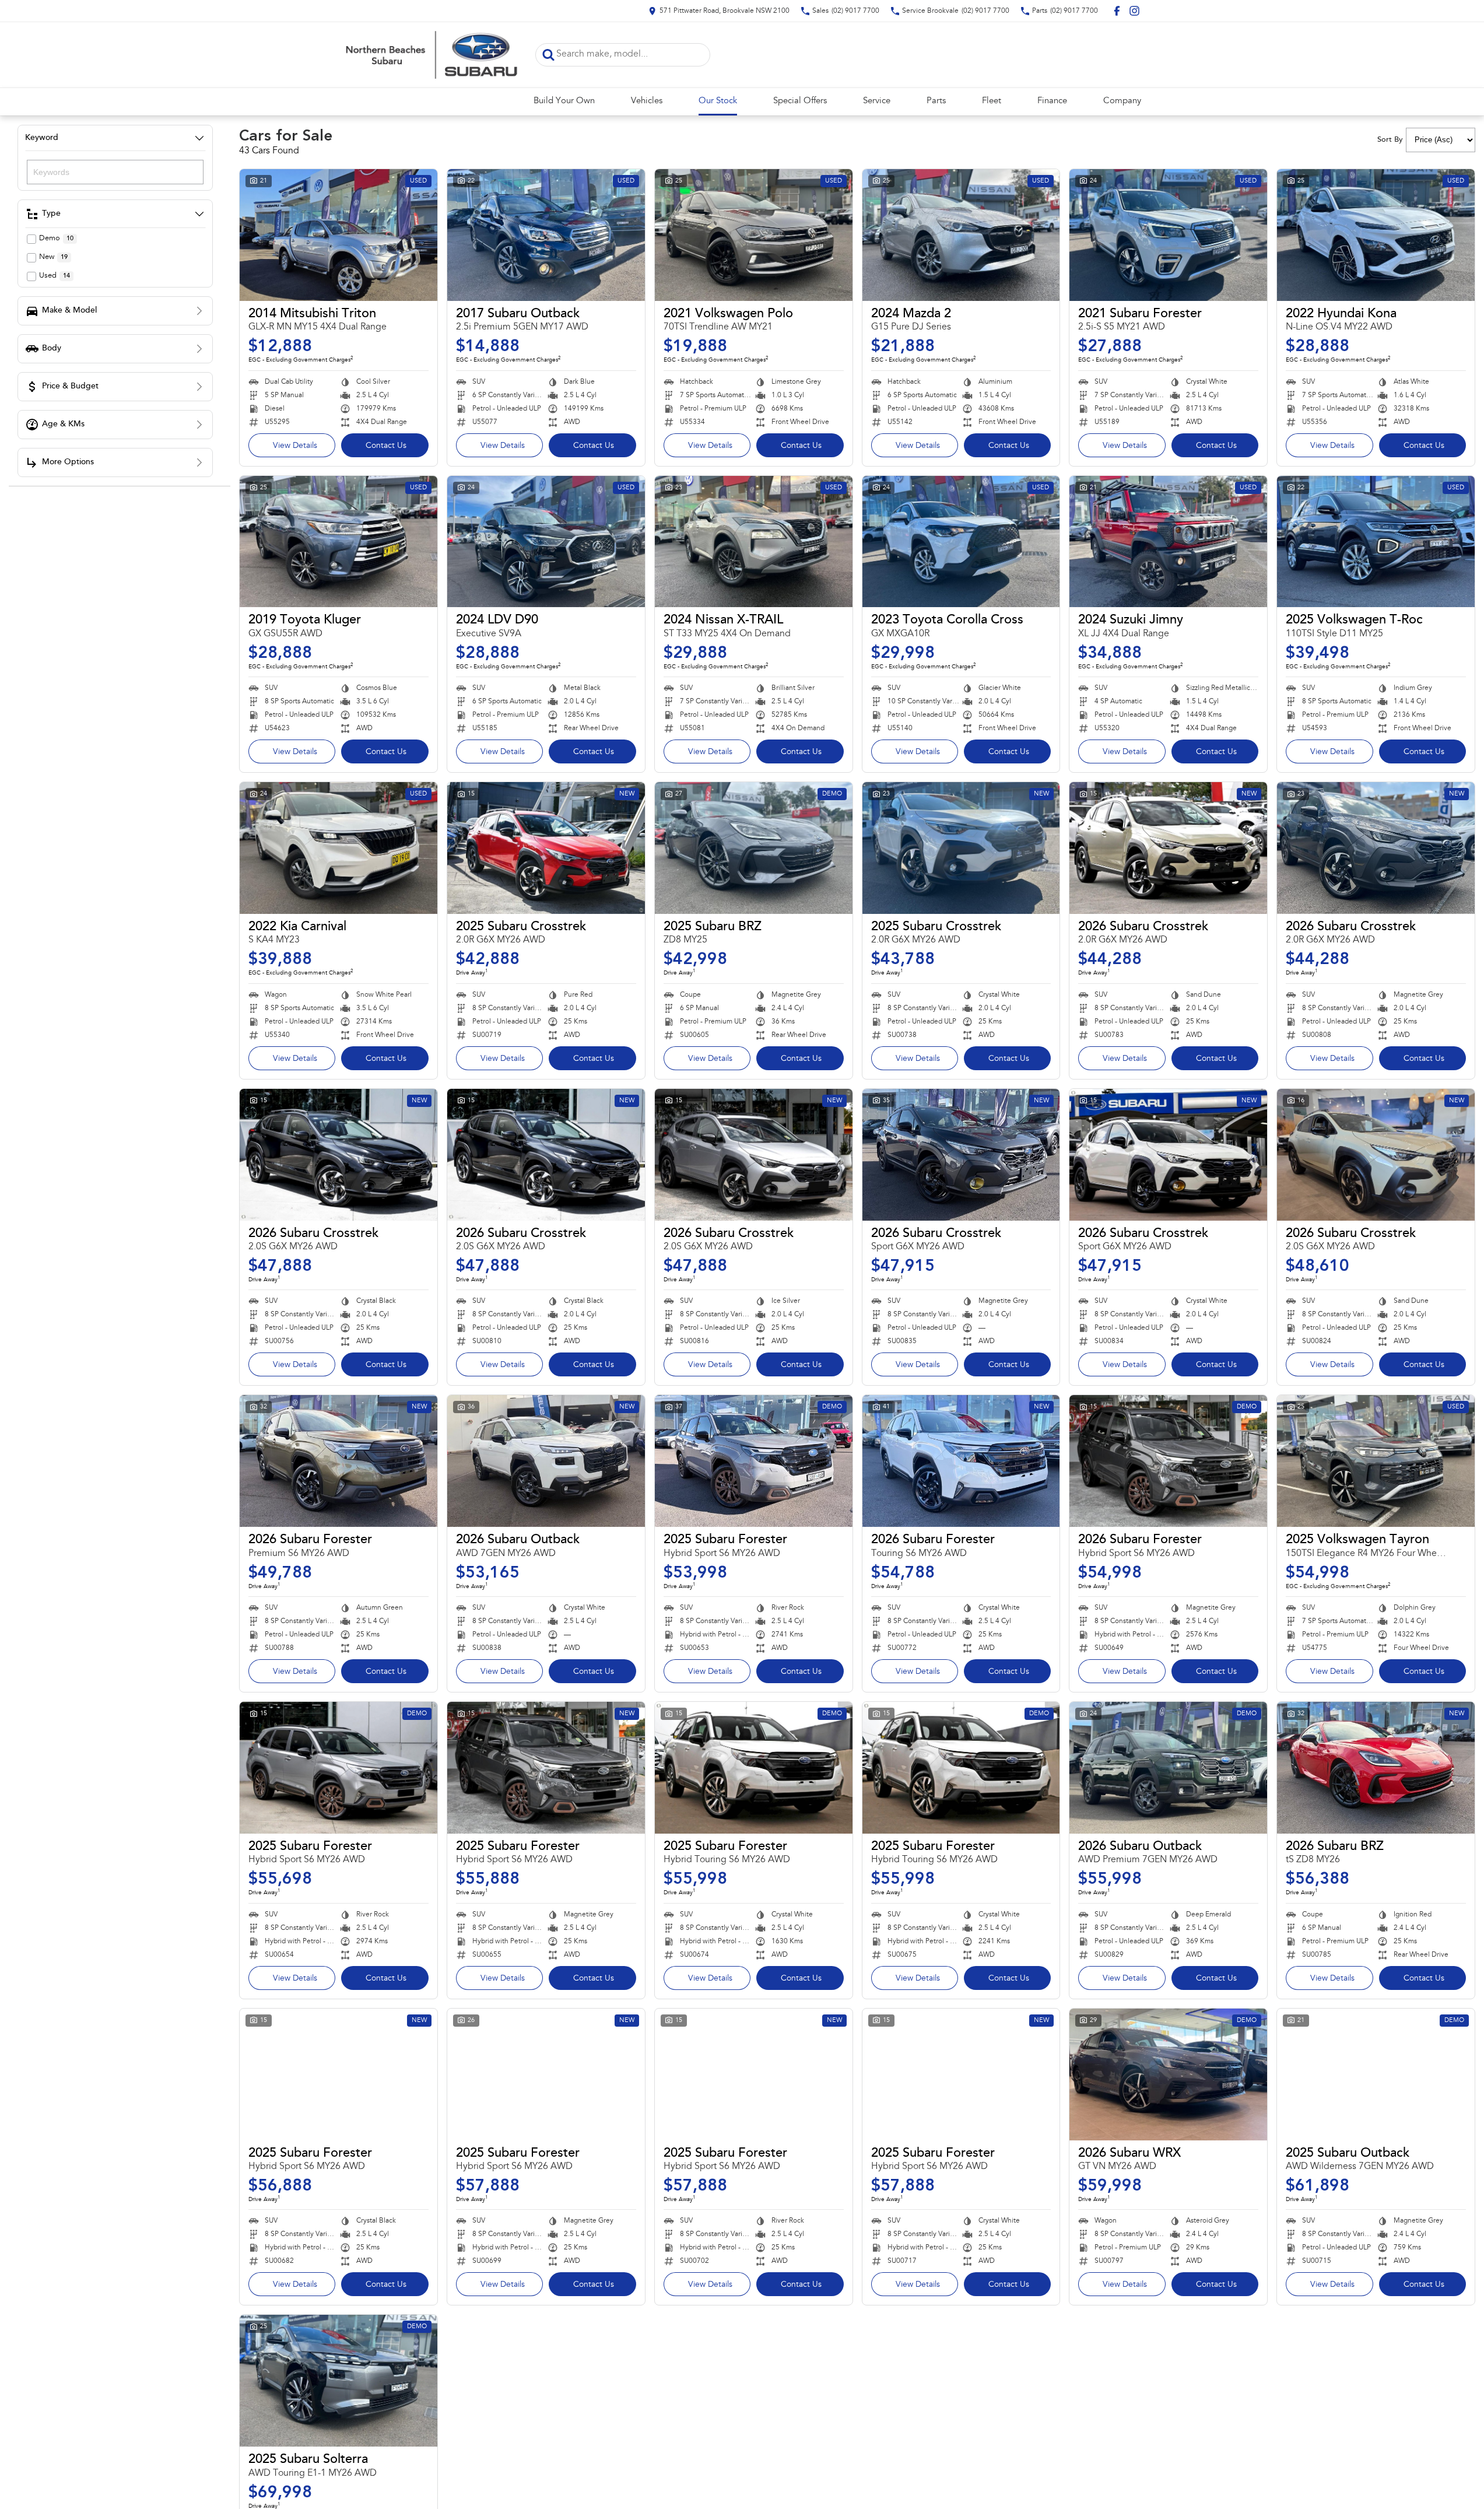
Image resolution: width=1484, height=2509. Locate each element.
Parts (936, 101)
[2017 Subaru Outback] (546, 235)
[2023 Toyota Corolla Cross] (961, 542)
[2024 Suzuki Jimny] (1168, 542)
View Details (295, 446)
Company (1122, 101)
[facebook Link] (1117, 11)
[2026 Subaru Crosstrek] (1168, 848)
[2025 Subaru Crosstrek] (546, 848)
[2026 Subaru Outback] (546, 1461)
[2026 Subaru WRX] (1168, 2075)
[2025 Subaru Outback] (1376, 2075)
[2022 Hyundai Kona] (1376, 235)
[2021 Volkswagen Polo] (754, 235)
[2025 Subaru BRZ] (754, 848)
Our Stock (718, 101)
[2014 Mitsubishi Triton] (338, 235)
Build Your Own (564, 101)
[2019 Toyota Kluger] (338, 542)
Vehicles (647, 101)
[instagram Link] (1134, 11)
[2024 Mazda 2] (961, 235)
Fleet (992, 101)
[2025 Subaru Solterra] (338, 2381)
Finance (1052, 101)
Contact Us (386, 446)
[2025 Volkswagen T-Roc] (1376, 542)
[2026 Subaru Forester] (338, 1461)
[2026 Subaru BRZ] (1376, 1768)
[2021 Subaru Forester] (1168, 235)
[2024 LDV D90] (546, 542)
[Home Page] (430, 55)
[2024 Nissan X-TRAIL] (754, 542)
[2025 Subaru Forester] (754, 1461)
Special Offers (800, 101)
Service (877, 101)
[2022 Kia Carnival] (338, 848)
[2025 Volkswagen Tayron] (1376, 1461)
